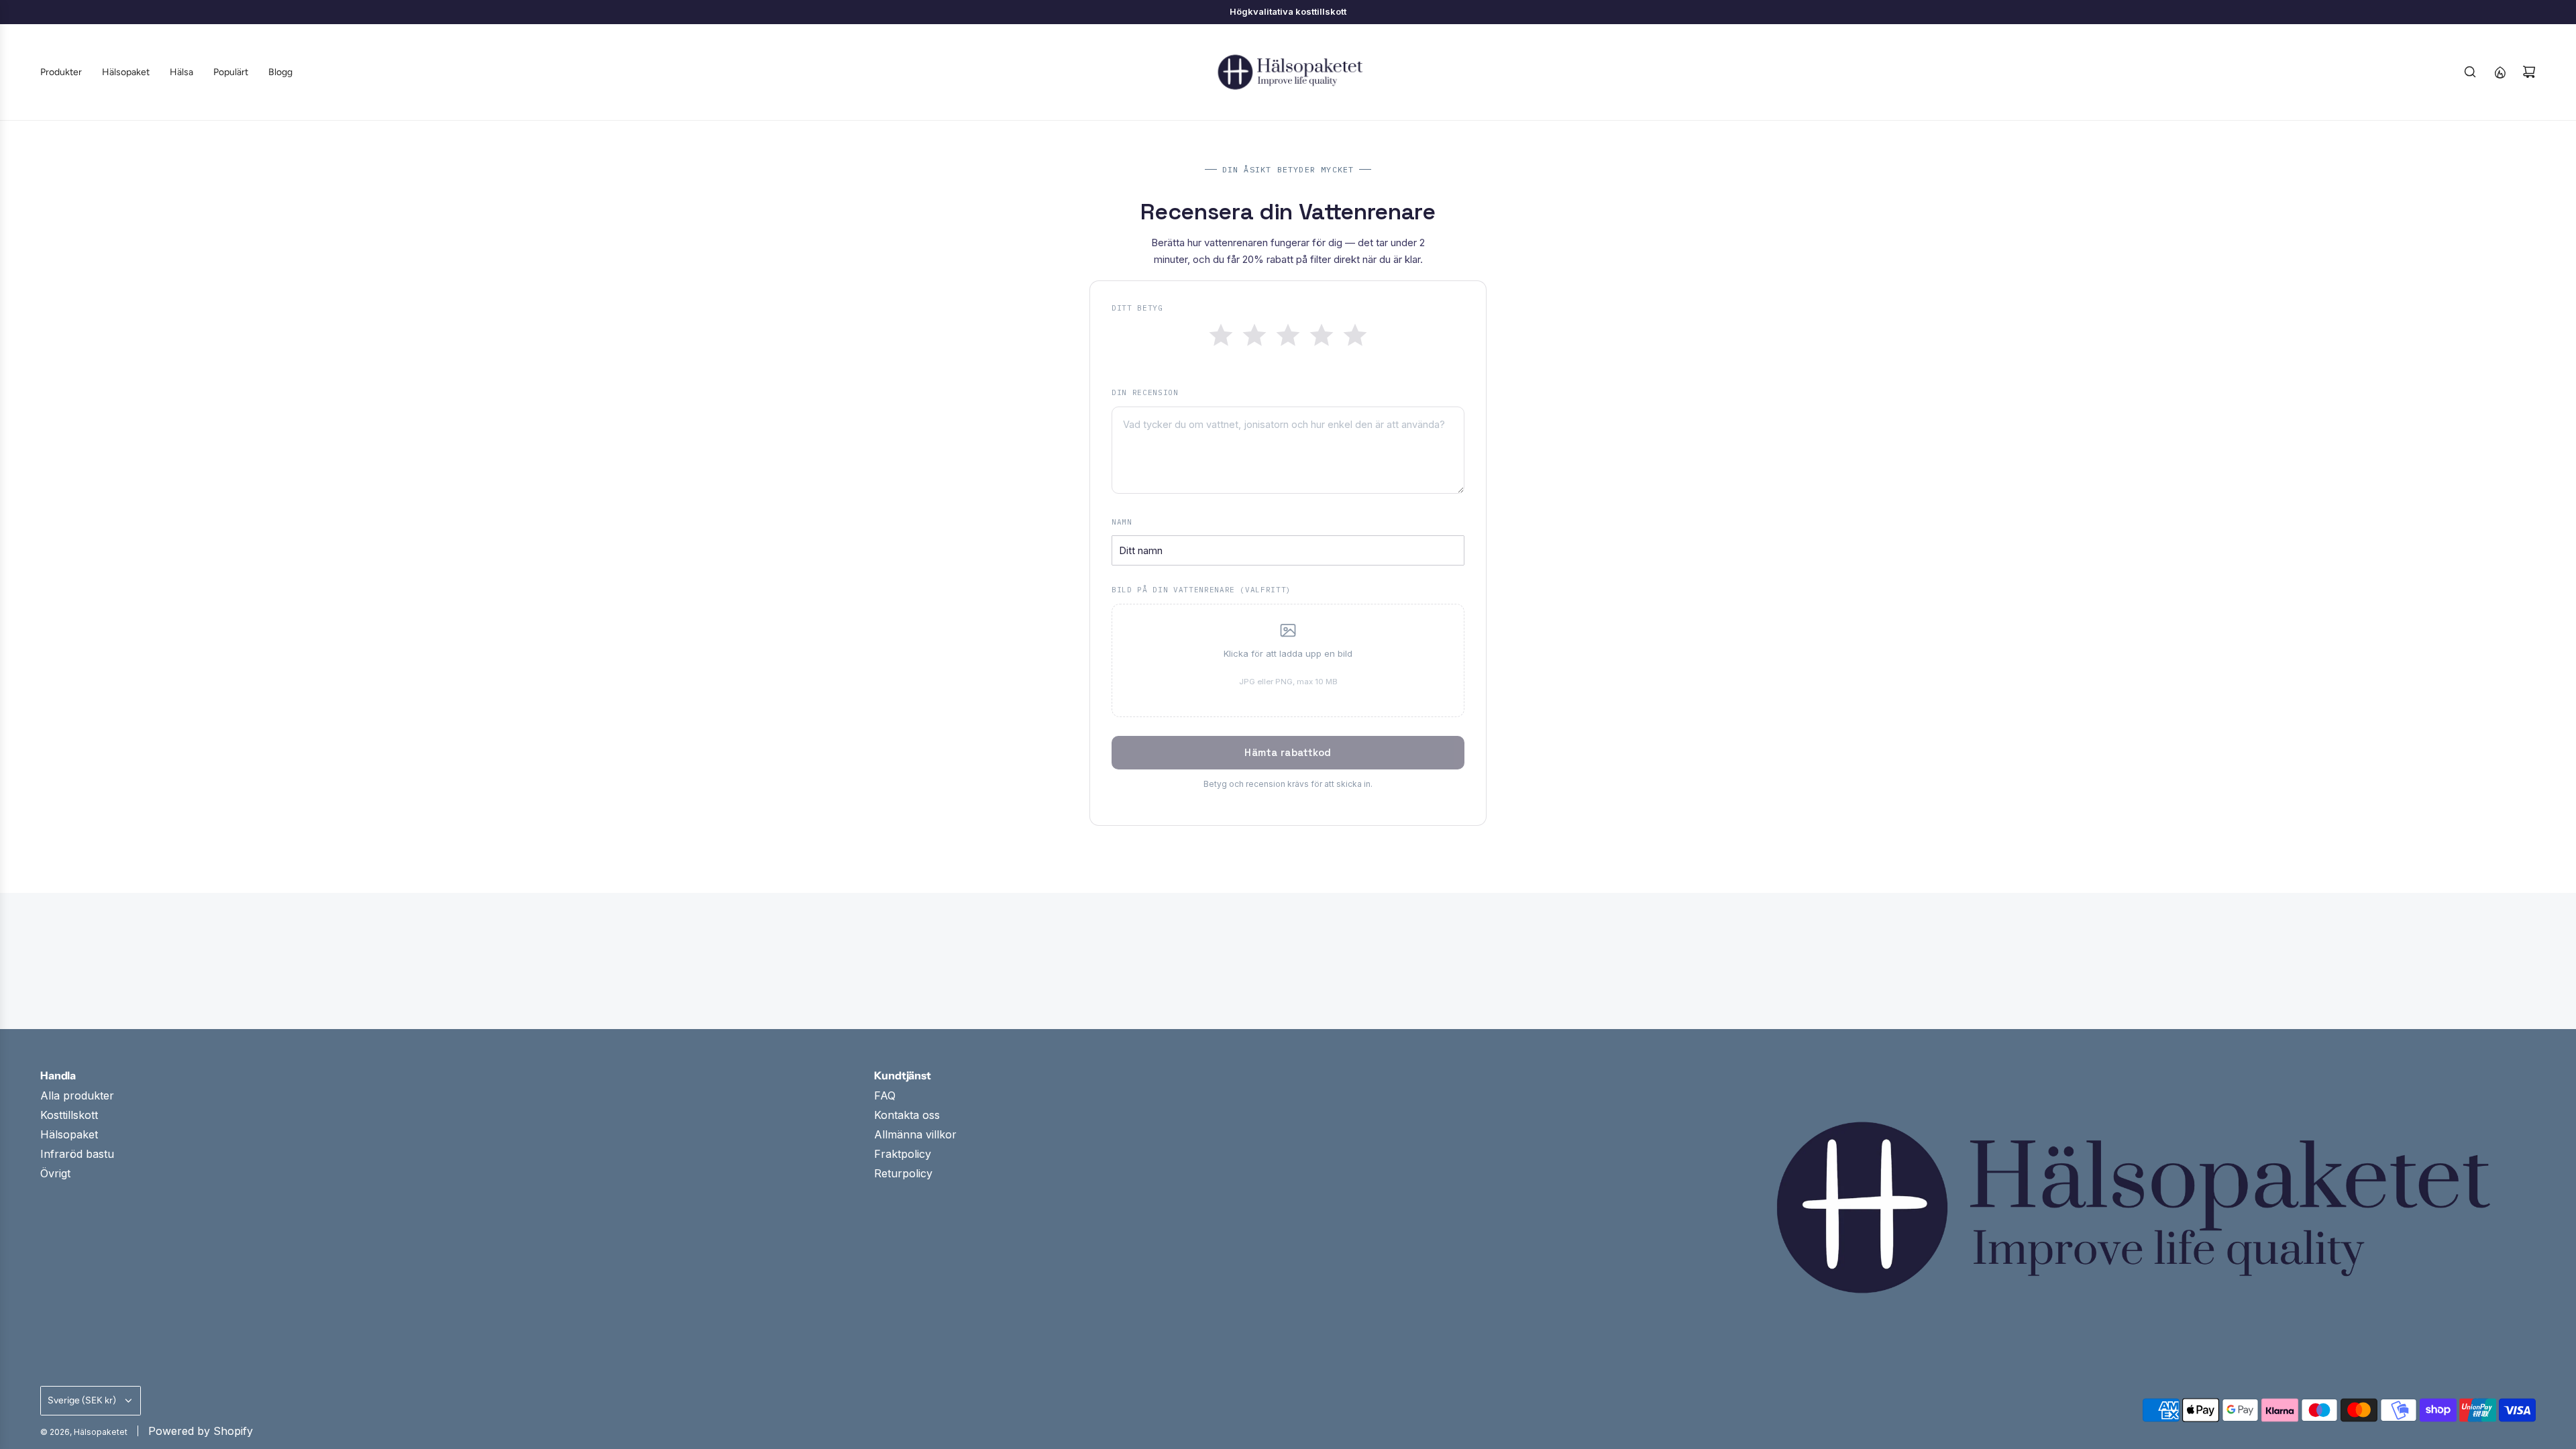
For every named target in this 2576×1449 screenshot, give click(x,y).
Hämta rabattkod (1288, 752)
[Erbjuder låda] (2500, 72)
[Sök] (2470, 72)
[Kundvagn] (2529, 72)
